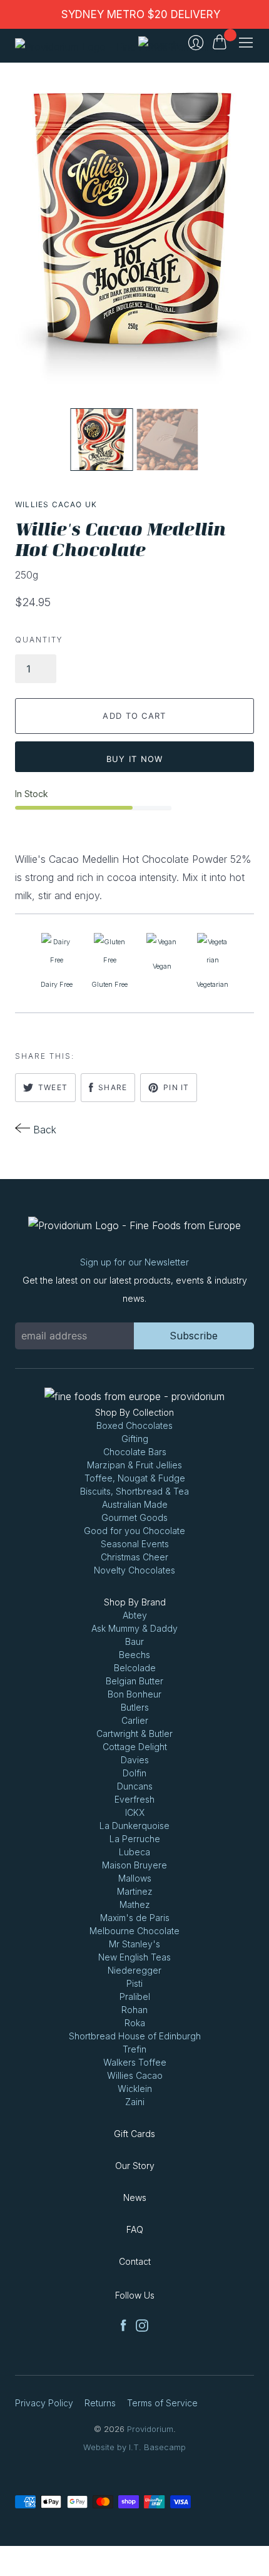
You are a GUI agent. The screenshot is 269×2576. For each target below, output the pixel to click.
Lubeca (134, 1852)
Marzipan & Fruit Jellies (134, 1465)
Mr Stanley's (134, 1944)
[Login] (196, 43)
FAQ (135, 2229)
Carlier (135, 1720)
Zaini (135, 2102)
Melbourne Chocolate (134, 1931)
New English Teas (134, 1957)
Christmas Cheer (134, 1557)
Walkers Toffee (135, 2062)
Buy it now (135, 759)
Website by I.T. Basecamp (134, 2447)
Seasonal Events (135, 1544)
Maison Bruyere (134, 1865)
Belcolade (135, 1668)
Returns (100, 2403)
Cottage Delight (135, 1747)
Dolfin (134, 1773)
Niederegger (134, 1970)
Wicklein (135, 2089)
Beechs (134, 1655)
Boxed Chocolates (134, 1425)
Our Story (135, 2166)
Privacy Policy (44, 2403)
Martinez (135, 1891)
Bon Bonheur (134, 1694)
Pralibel (135, 1996)
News (135, 2197)
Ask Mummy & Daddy (134, 1628)
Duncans (135, 1786)
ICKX (135, 1812)
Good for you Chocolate (134, 1531)
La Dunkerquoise (134, 1826)
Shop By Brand (135, 1602)
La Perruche (135, 1839)
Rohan (134, 2010)
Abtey (135, 1615)
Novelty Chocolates (134, 1570)
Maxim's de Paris (135, 1918)
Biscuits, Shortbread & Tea (134, 1491)
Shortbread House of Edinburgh (135, 2036)
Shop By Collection (134, 1412)
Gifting (135, 1439)
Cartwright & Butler (134, 1734)
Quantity (39, 640)
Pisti (134, 1983)
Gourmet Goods (134, 1517)
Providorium (150, 2429)
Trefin (134, 2049)
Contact (135, 2261)
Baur (134, 1641)
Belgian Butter (134, 1681)
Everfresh (134, 1799)
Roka (135, 2023)
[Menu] (246, 43)
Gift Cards (134, 2134)
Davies (135, 1760)
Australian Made (135, 1504)
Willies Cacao (135, 2075)
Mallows (135, 1878)
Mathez (135, 1904)
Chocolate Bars (135, 1452)
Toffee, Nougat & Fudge (135, 1478)
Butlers (135, 1707)
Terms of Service (162, 2403)
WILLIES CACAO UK (56, 504)
